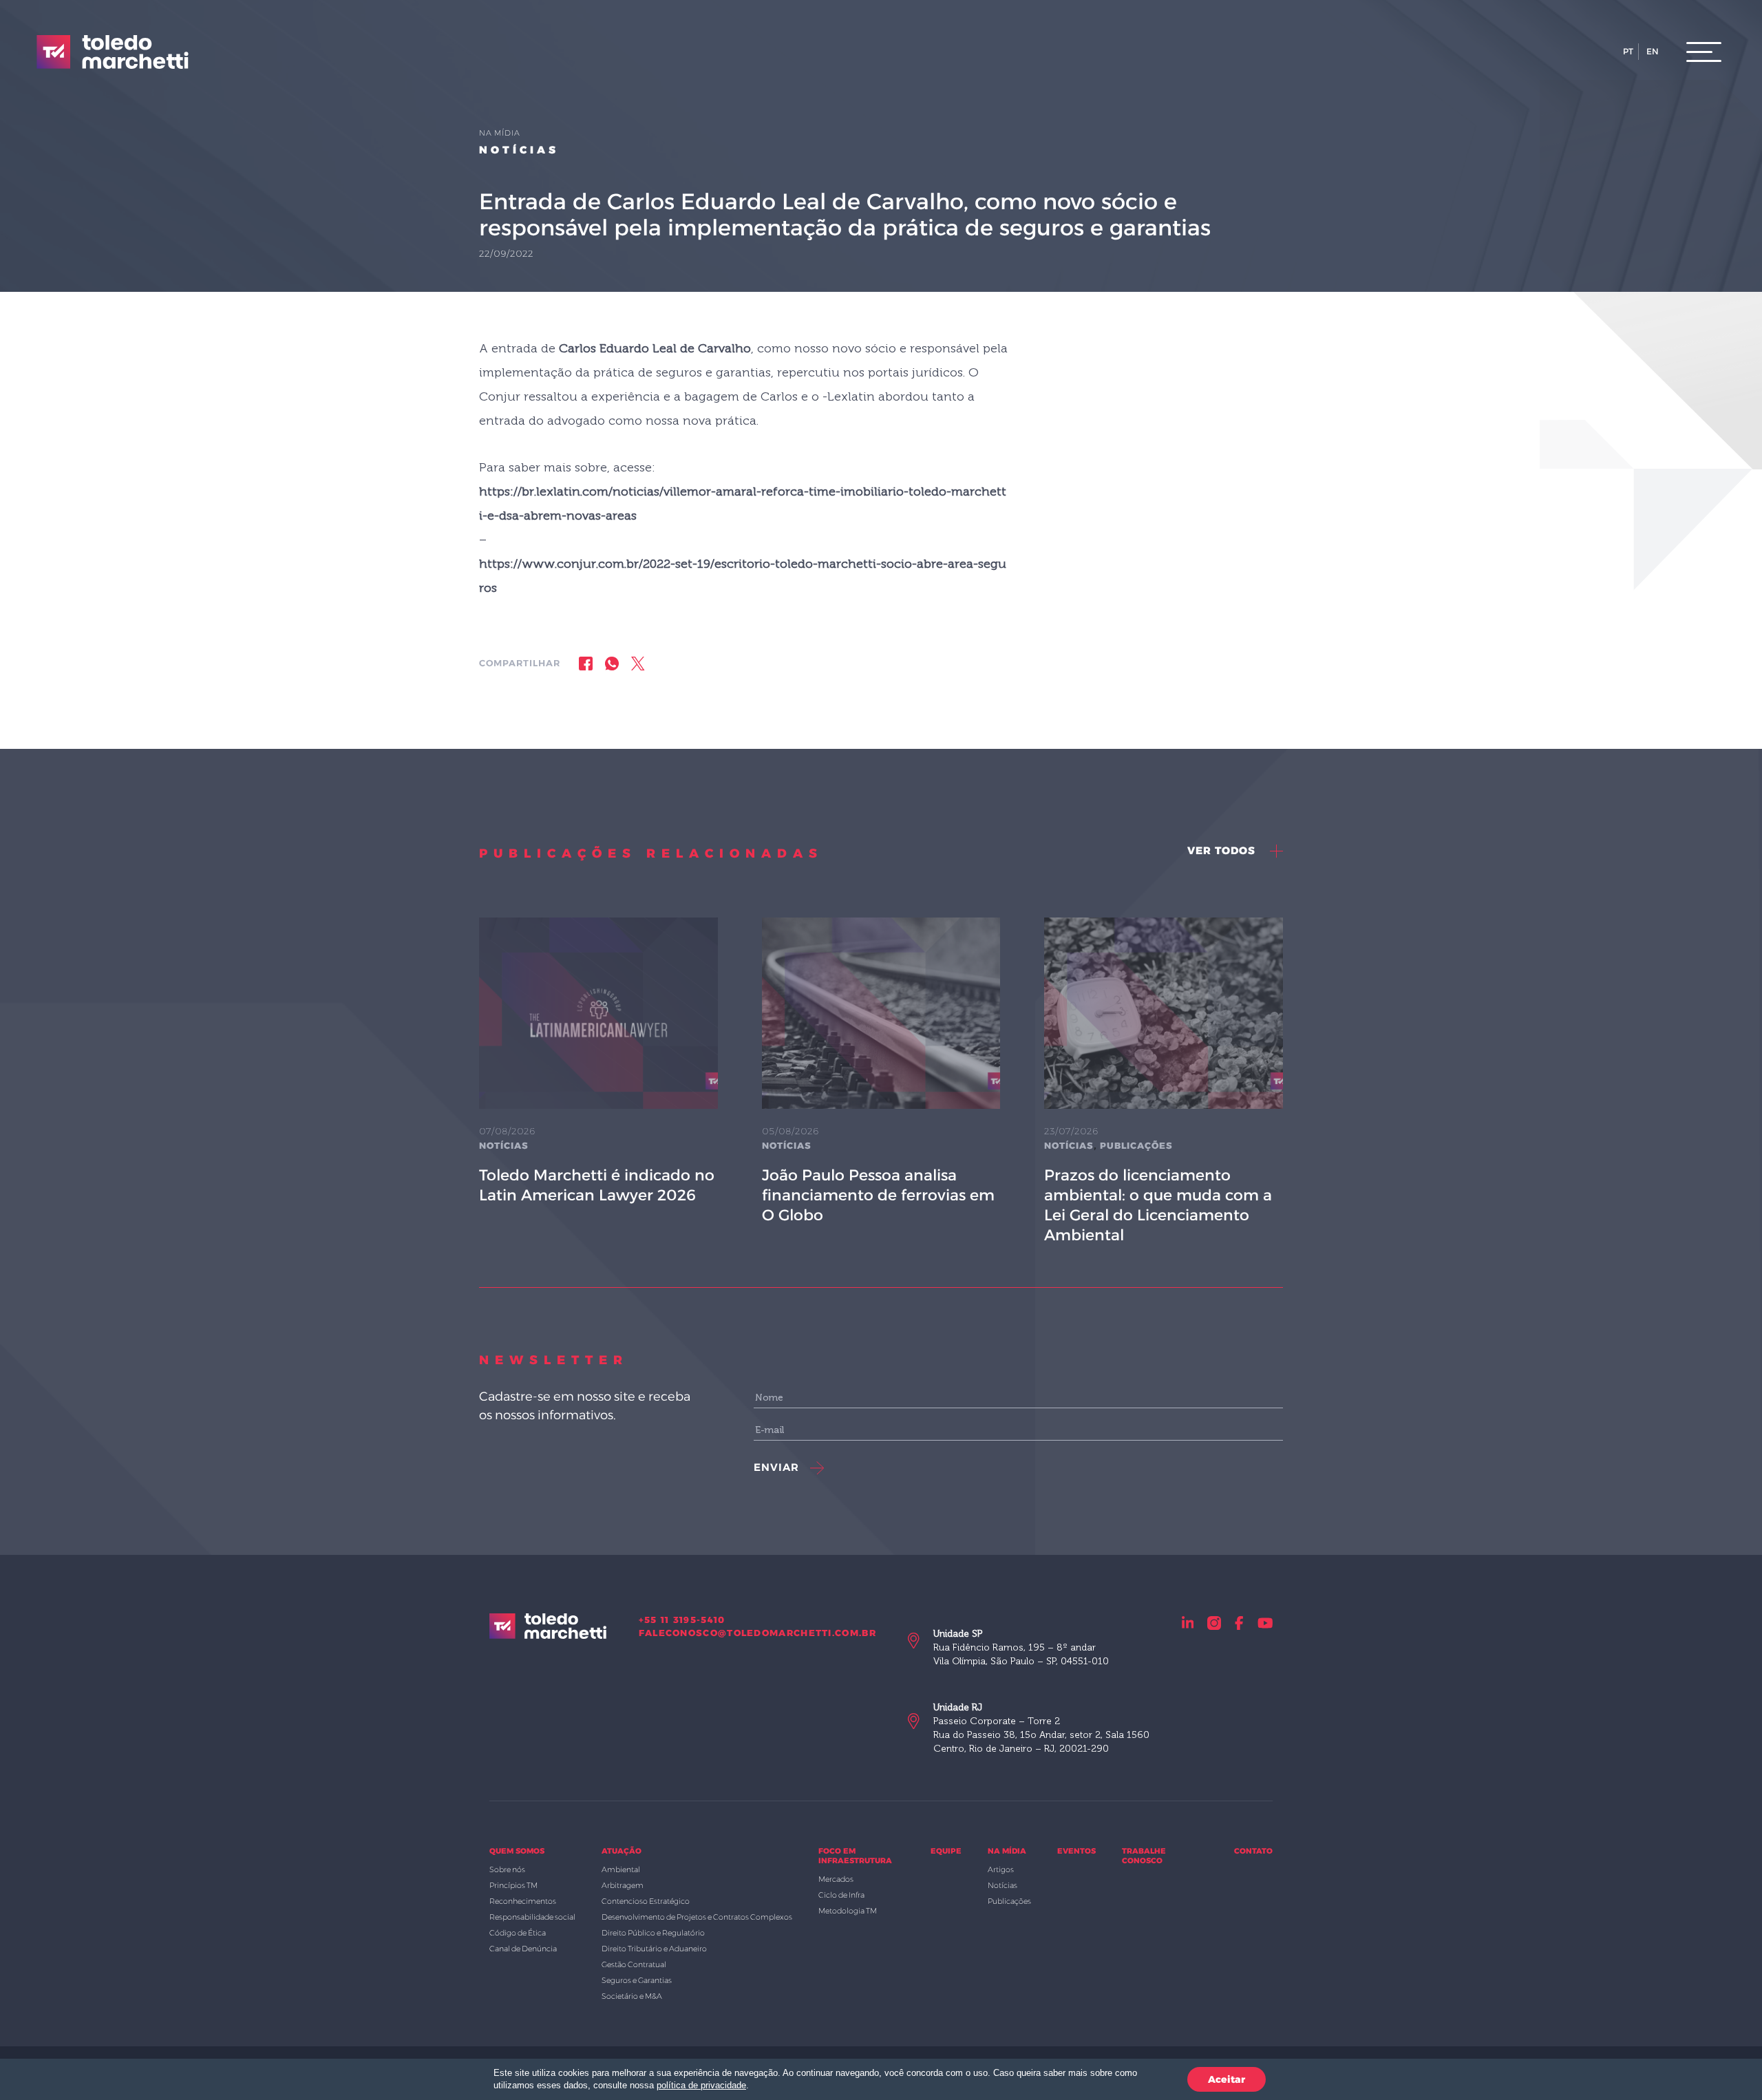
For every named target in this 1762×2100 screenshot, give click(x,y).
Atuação (622, 1851)
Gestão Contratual (634, 1964)
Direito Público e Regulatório (653, 1933)
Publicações (1136, 1145)
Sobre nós (507, 1869)
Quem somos (517, 1851)
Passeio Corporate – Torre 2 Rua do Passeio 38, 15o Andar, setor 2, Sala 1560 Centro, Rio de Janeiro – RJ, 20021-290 (1041, 1728)
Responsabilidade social (532, 1917)
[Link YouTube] (1265, 1623)
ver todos (1223, 850)
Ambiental (621, 1869)
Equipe (946, 1851)
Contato (1253, 1851)
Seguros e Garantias (637, 1980)
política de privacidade (701, 2085)
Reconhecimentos (523, 1901)
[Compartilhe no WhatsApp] (612, 663)
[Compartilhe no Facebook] (586, 663)
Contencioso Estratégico (646, 1901)
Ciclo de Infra (841, 1895)
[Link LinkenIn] (1188, 1623)
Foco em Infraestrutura (855, 1856)
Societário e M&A (632, 1996)
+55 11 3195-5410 (682, 1620)
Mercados (836, 1879)
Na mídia (1007, 1851)
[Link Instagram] (1214, 1623)
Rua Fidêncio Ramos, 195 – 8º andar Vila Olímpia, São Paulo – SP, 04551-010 (1021, 1647)
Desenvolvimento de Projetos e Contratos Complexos (697, 1917)
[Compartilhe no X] (638, 663)
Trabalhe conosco (1144, 1856)
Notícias (519, 150)
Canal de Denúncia (523, 1949)
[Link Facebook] (1239, 1623)
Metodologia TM (848, 1911)
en (1653, 51)
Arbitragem (623, 1885)
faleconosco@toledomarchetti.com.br (757, 1633)
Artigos (1001, 1869)
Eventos (1076, 1851)
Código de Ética (518, 1933)
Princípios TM (513, 1885)
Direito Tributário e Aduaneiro (654, 1949)
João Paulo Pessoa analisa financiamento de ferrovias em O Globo (878, 1195)
